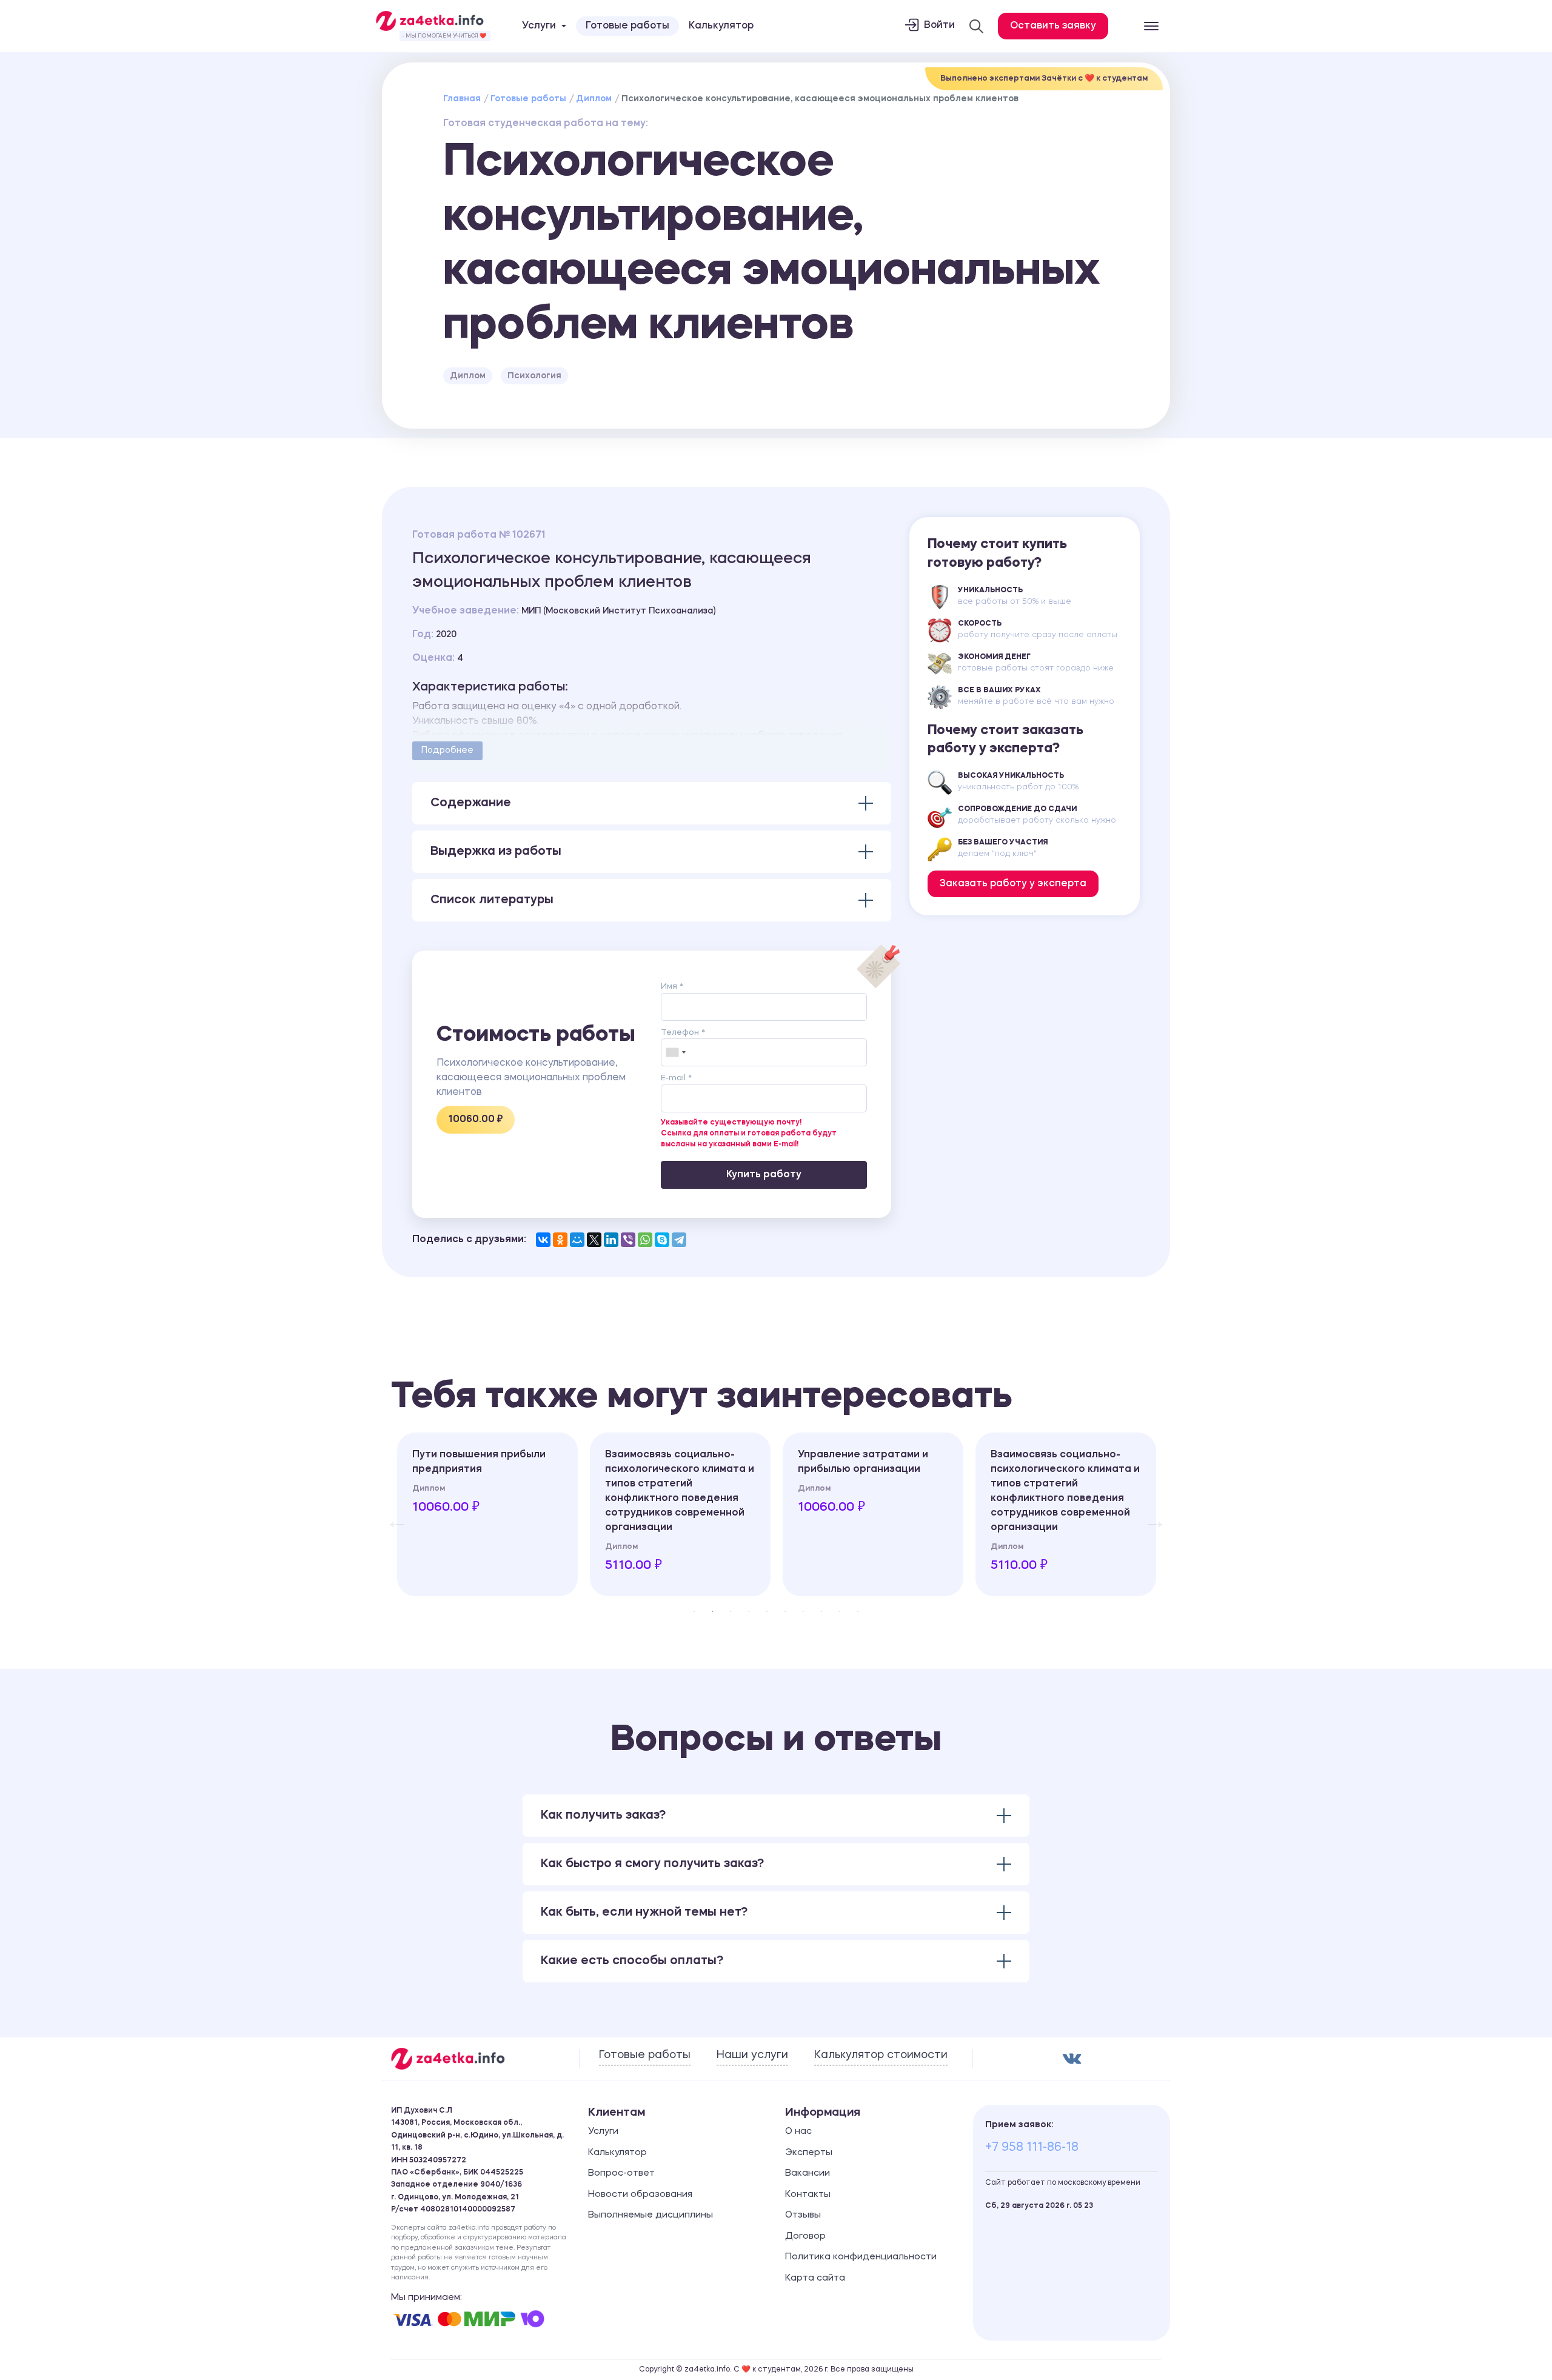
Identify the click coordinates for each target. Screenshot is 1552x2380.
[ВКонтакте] (543, 1240)
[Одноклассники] (560, 1240)
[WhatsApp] (645, 1240)
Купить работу (764, 1175)
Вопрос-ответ (621, 2174)
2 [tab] (712, 1611)
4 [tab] (749, 1611)
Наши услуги (752, 2055)
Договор (805, 2237)
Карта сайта (815, 2278)
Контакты (808, 2195)
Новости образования (640, 2195)
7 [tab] (803, 1611)
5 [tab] (767, 1611)
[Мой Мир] (577, 1240)
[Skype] (662, 1240)
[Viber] (628, 1240)
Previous (391, 1514)
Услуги (603, 2132)
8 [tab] (821, 1611)
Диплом (594, 99)
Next (1149, 1514)
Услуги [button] (539, 26)
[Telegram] (679, 1240)
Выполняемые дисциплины (651, 2215)
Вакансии (808, 2174)
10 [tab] (858, 1611)
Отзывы (803, 2215)
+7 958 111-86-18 (1032, 2148)
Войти (939, 25)
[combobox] (675, 1052)
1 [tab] (694, 1611)
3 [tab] (731, 1611)
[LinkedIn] (611, 1240)
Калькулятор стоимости (881, 2055)
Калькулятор (721, 26)
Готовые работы (627, 26)
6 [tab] (785, 1611)
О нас (798, 2132)
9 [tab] (840, 1611)
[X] (594, 1240)
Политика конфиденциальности (861, 2257)
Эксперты (809, 2153)
